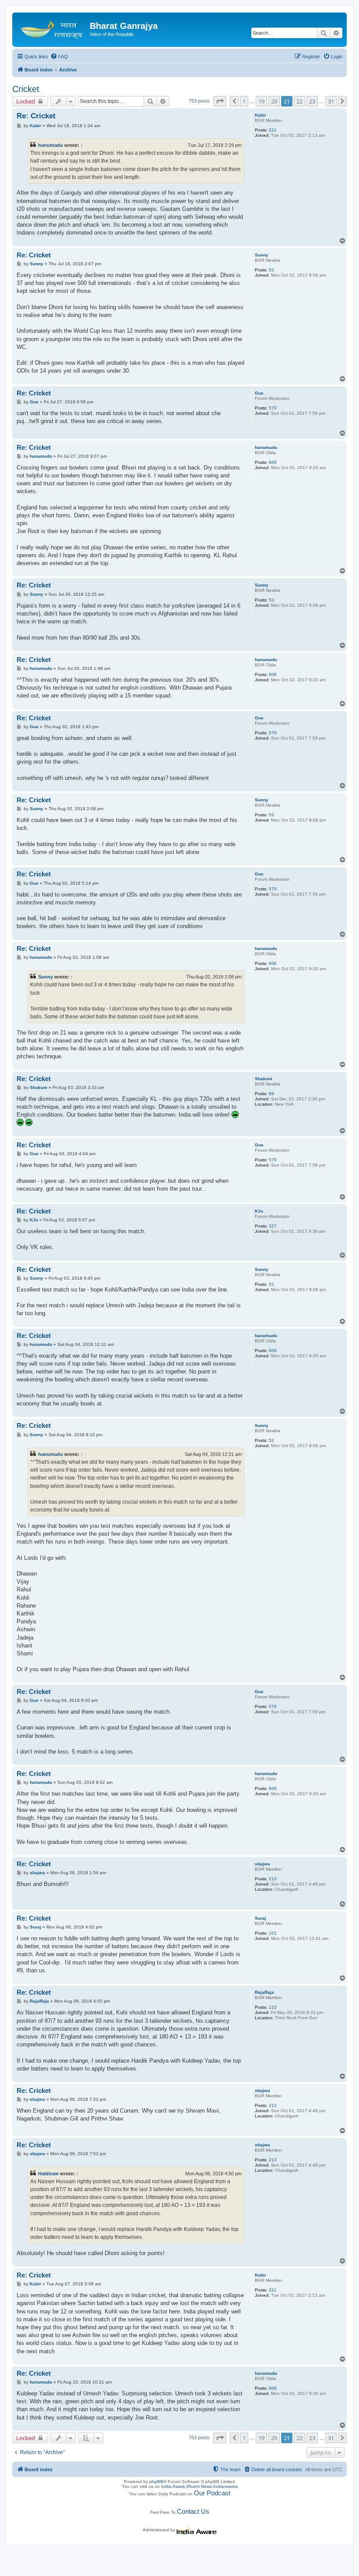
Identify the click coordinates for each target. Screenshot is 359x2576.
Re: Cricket (36, 116)
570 (273, 408)
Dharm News (199, 2486)
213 (273, 1879)
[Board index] (52, 28)
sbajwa (262, 1864)
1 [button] (244, 101)
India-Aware (173, 2486)
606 (273, 462)
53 (271, 270)
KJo (259, 1211)
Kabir (260, 115)
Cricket (26, 89)
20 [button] (274, 101)
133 (273, 2007)
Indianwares (225, 2486)
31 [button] (331, 101)
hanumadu (51, 145)
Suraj (260, 1918)
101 (273, 1933)
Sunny (262, 255)
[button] (220, 101)
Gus (259, 393)
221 (273, 130)
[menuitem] (59, 57)
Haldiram (48, 2174)
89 (271, 1094)
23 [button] (312, 101)
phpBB (156, 2482)
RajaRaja (264, 1992)
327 (273, 1226)
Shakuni (264, 1079)
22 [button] (299, 101)
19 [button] (261, 101)
